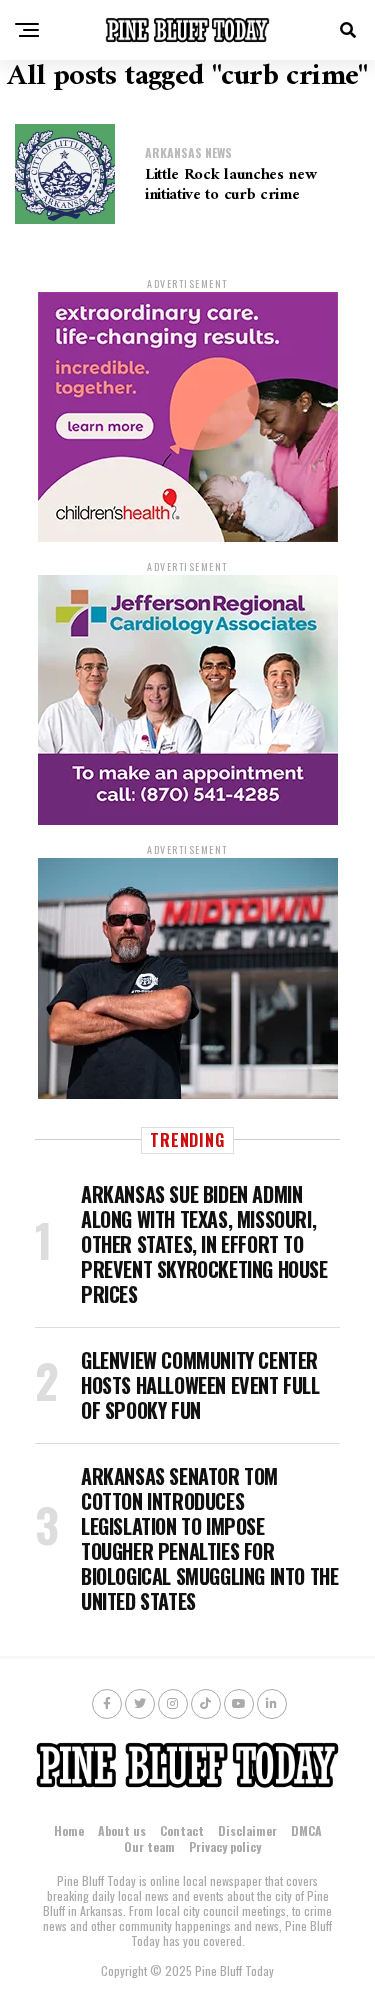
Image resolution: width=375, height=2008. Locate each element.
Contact (182, 1830)
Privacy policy (225, 1846)
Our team (149, 1846)
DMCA (306, 1830)
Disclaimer (247, 1830)
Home (69, 1830)
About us (122, 1830)
